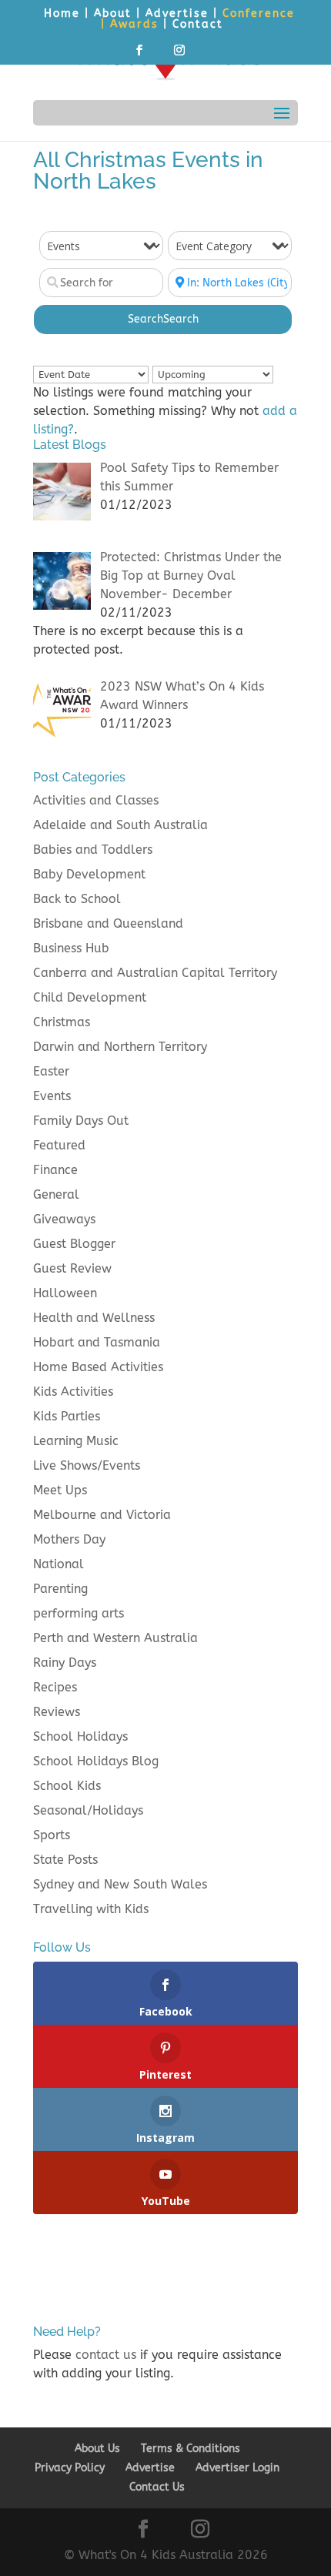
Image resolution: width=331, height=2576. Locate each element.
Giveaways (64, 1219)
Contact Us (157, 2487)
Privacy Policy (70, 2468)
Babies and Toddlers (93, 850)
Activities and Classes (96, 800)
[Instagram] (180, 55)
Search (163, 319)
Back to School (77, 899)
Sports (52, 1835)
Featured (59, 1145)
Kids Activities (73, 1392)
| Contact (193, 24)
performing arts (79, 1613)
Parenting (60, 1589)
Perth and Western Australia (115, 1638)
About (113, 13)
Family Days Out (81, 1121)
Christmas (62, 1022)
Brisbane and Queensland (108, 923)
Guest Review (72, 1268)
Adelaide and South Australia (120, 825)
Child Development (90, 997)
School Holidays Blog (96, 1761)
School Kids (67, 1786)
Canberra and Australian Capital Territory (155, 973)
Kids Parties (67, 1416)
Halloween (65, 1293)
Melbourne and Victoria (102, 1515)
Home (62, 13)
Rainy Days (65, 1663)
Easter (51, 1071)
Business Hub (71, 948)
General (56, 1194)
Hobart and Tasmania (97, 1342)
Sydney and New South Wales (120, 1884)
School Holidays (80, 1736)
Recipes (55, 1687)
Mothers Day (69, 1539)
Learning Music (76, 1441)
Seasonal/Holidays (88, 1810)
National (59, 1564)
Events (52, 1096)
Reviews (57, 1712)
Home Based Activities (98, 1367)
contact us (106, 2355)
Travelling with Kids (91, 1909)
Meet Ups (60, 1490)
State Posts (65, 1860)
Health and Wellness (94, 1318)
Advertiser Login (237, 2468)
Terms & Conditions (191, 2449)
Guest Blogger (74, 1244)
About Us (97, 2449)
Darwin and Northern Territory (120, 1047)
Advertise (177, 13)
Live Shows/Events (87, 1465)
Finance (55, 1170)
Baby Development (89, 874)
